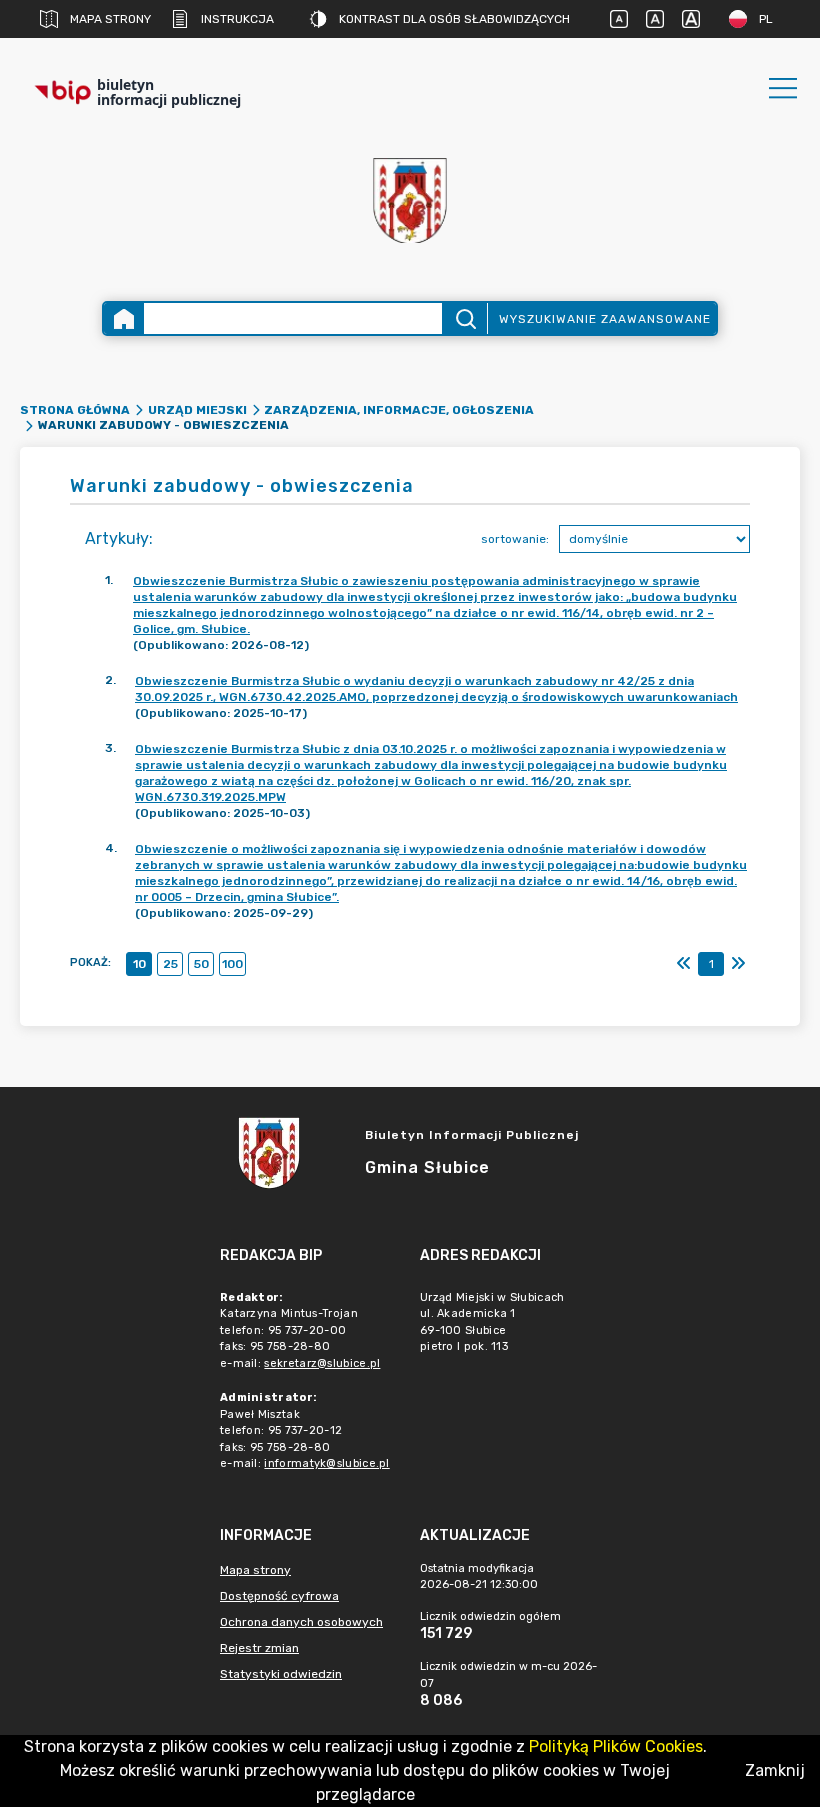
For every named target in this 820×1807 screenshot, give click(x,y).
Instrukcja (237, 19)
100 (232, 964)
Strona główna (75, 410)
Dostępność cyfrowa (279, 1596)
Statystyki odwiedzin (281, 1674)
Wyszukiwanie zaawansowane (605, 319)
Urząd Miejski (197, 410)
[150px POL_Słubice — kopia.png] (410, 200)
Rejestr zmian (259, 1648)
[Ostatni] (738, 964)
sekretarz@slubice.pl (322, 1363)
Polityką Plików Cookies (616, 1746)
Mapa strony (110, 19)
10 (139, 964)
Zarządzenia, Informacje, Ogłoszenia (399, 410)
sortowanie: (515, 539)
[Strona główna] (124, 318)
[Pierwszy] (684, 964)
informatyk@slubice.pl (326, 1463)
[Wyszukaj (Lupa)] (464, 318)
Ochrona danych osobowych (301, 1622)
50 (201, 964)
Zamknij (775, 1770)
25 (170, 964)
